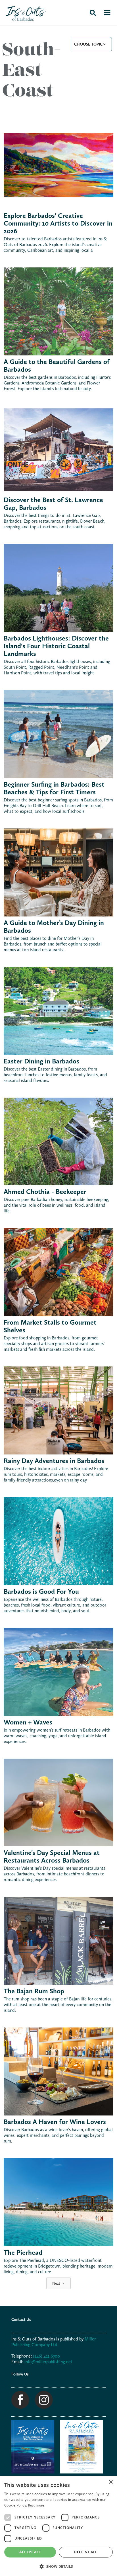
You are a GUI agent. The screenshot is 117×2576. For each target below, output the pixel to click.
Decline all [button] (86, 2552)
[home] (23, 13)
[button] (91, 44)
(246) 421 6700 (46, 2356)
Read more (36, 2505)
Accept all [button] (30, 2552)
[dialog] (58, 2526)
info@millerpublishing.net (48, 2362)
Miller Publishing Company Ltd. (54, 2342)
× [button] (111, 2482)
